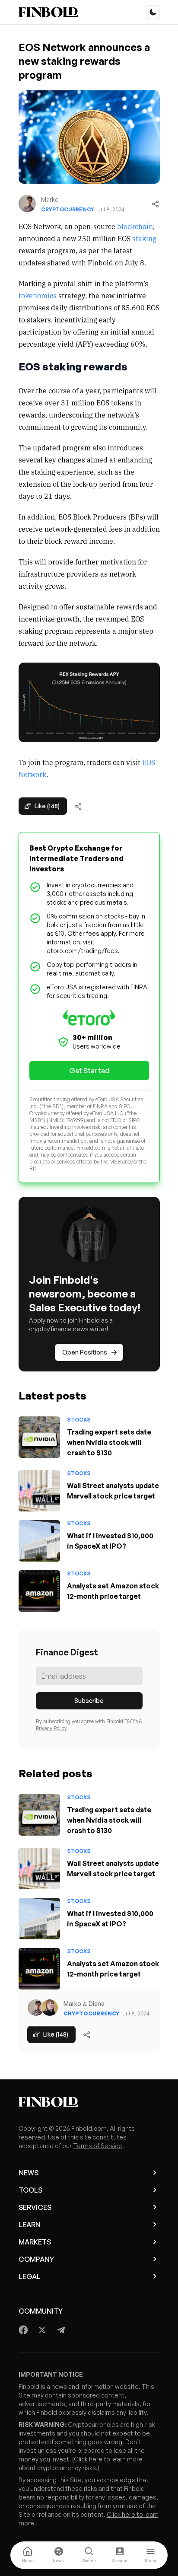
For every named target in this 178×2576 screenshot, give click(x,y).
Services (35, 2207)
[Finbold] (48, 12)
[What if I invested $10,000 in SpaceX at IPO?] (39, 1541)
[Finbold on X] (42, 2330)
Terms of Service (98, 2146)
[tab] (28, 2555)
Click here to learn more (108, 2459)
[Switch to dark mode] (153, 12)
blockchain (135, 226)
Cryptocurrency (68, 209)
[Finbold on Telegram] (61, 2330)
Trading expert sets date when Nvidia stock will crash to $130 (109, 1442)
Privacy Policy (51, 1728)
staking (144, 238)
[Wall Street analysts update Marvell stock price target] (39, 1491)
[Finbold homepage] (89, 2102)
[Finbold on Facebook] (24, 2330)
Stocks (79, 1420)
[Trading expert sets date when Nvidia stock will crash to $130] (39, 1437)
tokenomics (38, 295)
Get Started (89, 1071)
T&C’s (131, 1721)
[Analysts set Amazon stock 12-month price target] (39, 1591)
